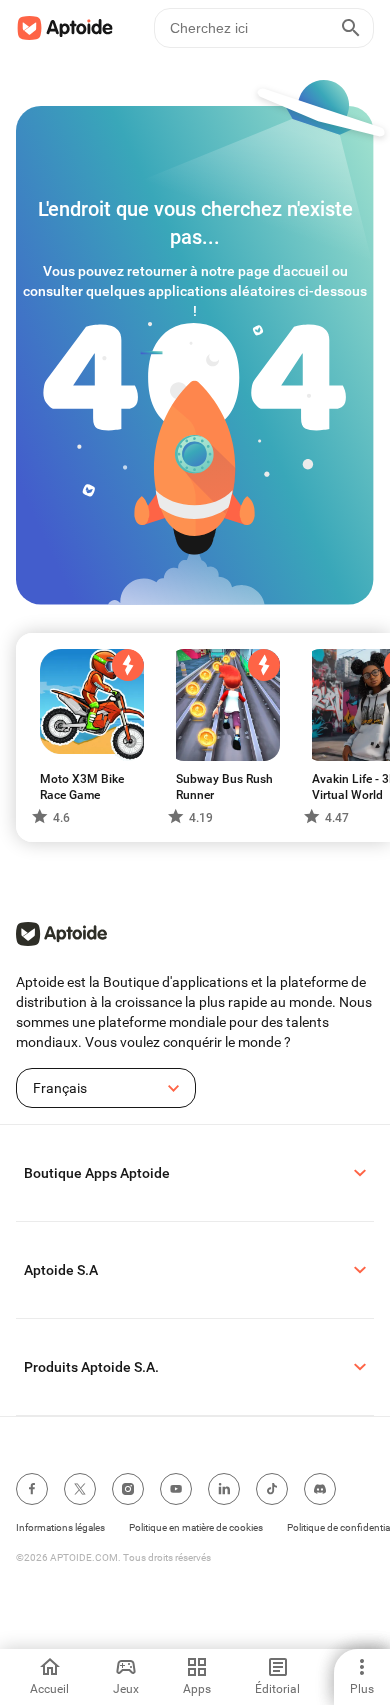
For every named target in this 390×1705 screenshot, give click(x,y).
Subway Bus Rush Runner (224, 787)
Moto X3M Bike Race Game (82, 787)
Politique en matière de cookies (196, 1527)
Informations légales (60, 1527)
